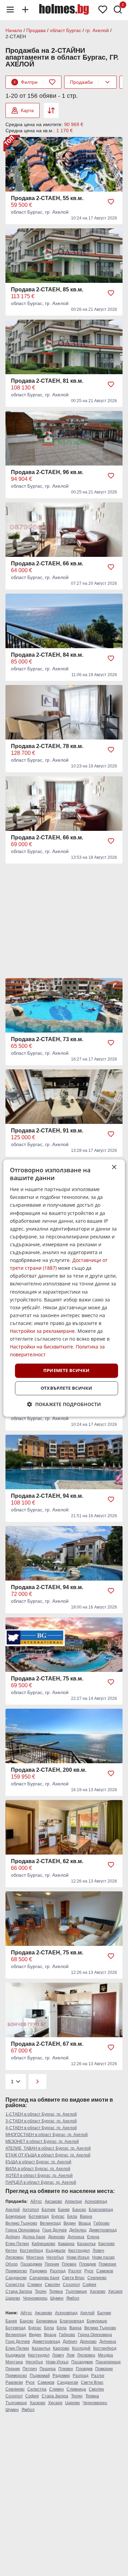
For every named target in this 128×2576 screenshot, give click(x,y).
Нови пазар (103, 2257)
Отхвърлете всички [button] (67, 1388)
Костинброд (31, 2251)
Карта (27, 110)
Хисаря (115, 2291)
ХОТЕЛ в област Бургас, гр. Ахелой (39, 2176)
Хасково (98, 2291)
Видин (70, 2223)
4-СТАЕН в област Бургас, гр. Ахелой (41, 2128)
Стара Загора (19, 2291)
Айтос (36, 2201)
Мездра (105, 2355)
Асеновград (96, 2201)
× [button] (114, 1167)
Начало (14, 30)
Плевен (69, 2264)
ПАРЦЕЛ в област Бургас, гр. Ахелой (41, 2182)
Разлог (75, 2271)
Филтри (26, 82)
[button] (64, 1404)
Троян (41, 2291)
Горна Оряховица (23, 2230)
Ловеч (98, 2251)
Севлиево (97, 2278)
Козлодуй (81, 2348)
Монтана (35, 2257)
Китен (11, 2251)
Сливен (35, 2285)
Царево (13, 2298)
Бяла (72, 2216)
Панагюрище (108, 2362)
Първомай (40, 2376)
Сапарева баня (44, 2278)
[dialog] (64, 1288)
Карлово (106, 2244)
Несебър (55, 2257)
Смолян (52, 2285)
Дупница (76, 2237)
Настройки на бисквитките (41, 1347)
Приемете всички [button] (67, 1371)
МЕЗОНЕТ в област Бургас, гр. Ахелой (42, 2141)
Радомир (38, 2271)
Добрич (13, 2237)
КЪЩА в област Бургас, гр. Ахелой (38, 2162)
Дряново (56, 2237)
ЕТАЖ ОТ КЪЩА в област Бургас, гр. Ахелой (48, 2155)
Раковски (14, 2382)
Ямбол (73, 2298)
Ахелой (13, 2210)
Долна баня (34, 2237)
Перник (52, 2264)
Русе (89, 2271)
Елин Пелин (17, 2244)
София (89, 2285)
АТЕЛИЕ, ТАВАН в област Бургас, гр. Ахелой (48, 2148)
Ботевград (39, 2216)
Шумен (57, 2298)
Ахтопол (31, 2210)
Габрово (102, 2223)
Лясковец (15, 2257)
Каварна (66, 2244)
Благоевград (101, 2210)
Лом (70, 2355)
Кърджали (56, 2251)
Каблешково (44, 2244)
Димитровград (103, 2230)
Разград (58, 2271)
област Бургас (66, 30)
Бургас (58, 2216)
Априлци (73, 2201)
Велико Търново (21, 2223)
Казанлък (86, 2244)
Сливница (76, 2389)
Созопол (71, 2285)
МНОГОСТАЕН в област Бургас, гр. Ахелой (47, 2135)
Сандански (16, 2278)
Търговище (76, 2291)
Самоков (105, 2271)
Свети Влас (73, 2278)
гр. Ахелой (97, 30)
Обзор (12, 2264)
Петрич (30, 2369)
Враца (85, 2223)
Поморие (108, 2264)
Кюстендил (79, 2251)
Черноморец (35, 2298)
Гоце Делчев (54, 2230)
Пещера (48, 2369)
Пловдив (88, 2264)
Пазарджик (31, 2264)
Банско (79, 2210)
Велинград (50, 2223)
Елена (93, 2237)
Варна (86, 2216)
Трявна (56, 2291)
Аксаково (53, 2201)
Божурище (16, 2216)
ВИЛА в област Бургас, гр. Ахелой (38, 2169)
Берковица (47, 2321)
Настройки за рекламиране (42, 1331)
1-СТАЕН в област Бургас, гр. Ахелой (41, 2114)
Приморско (16, 2271)
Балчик (48, 2210)
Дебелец (78, 2230)
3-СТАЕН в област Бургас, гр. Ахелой (41, 2121)
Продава (36, 30)
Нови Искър (78, 2257)
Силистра (15, 2285)
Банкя (64, 2210)
